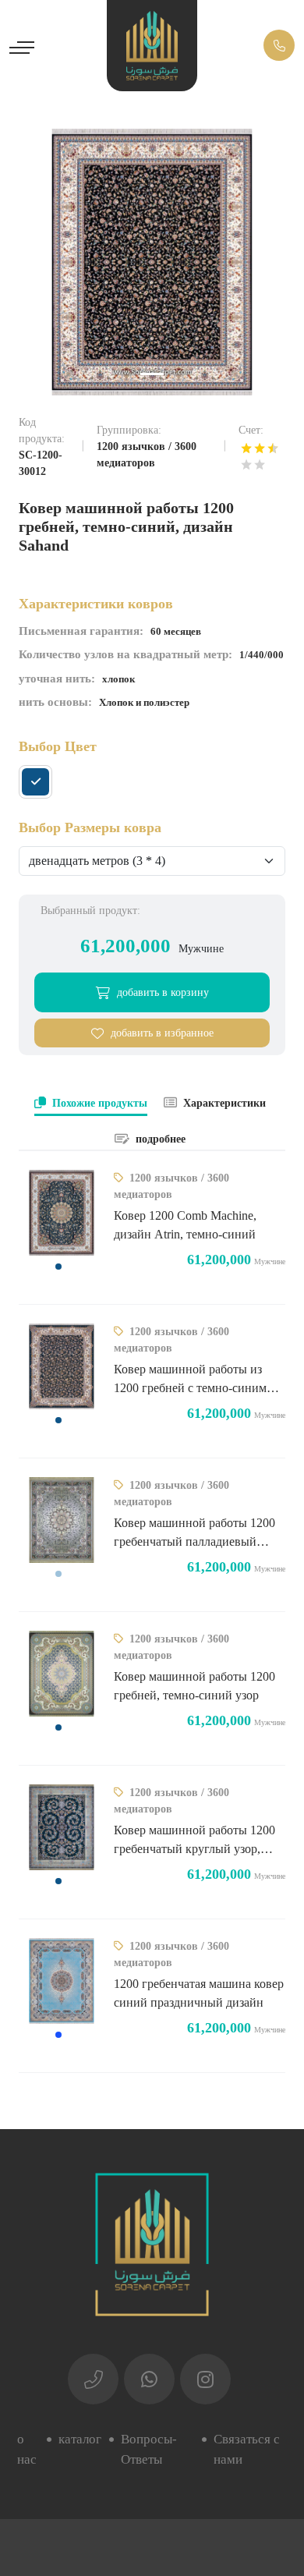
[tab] (91, 1104)
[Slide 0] (152, 374)
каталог (80, 2439)
